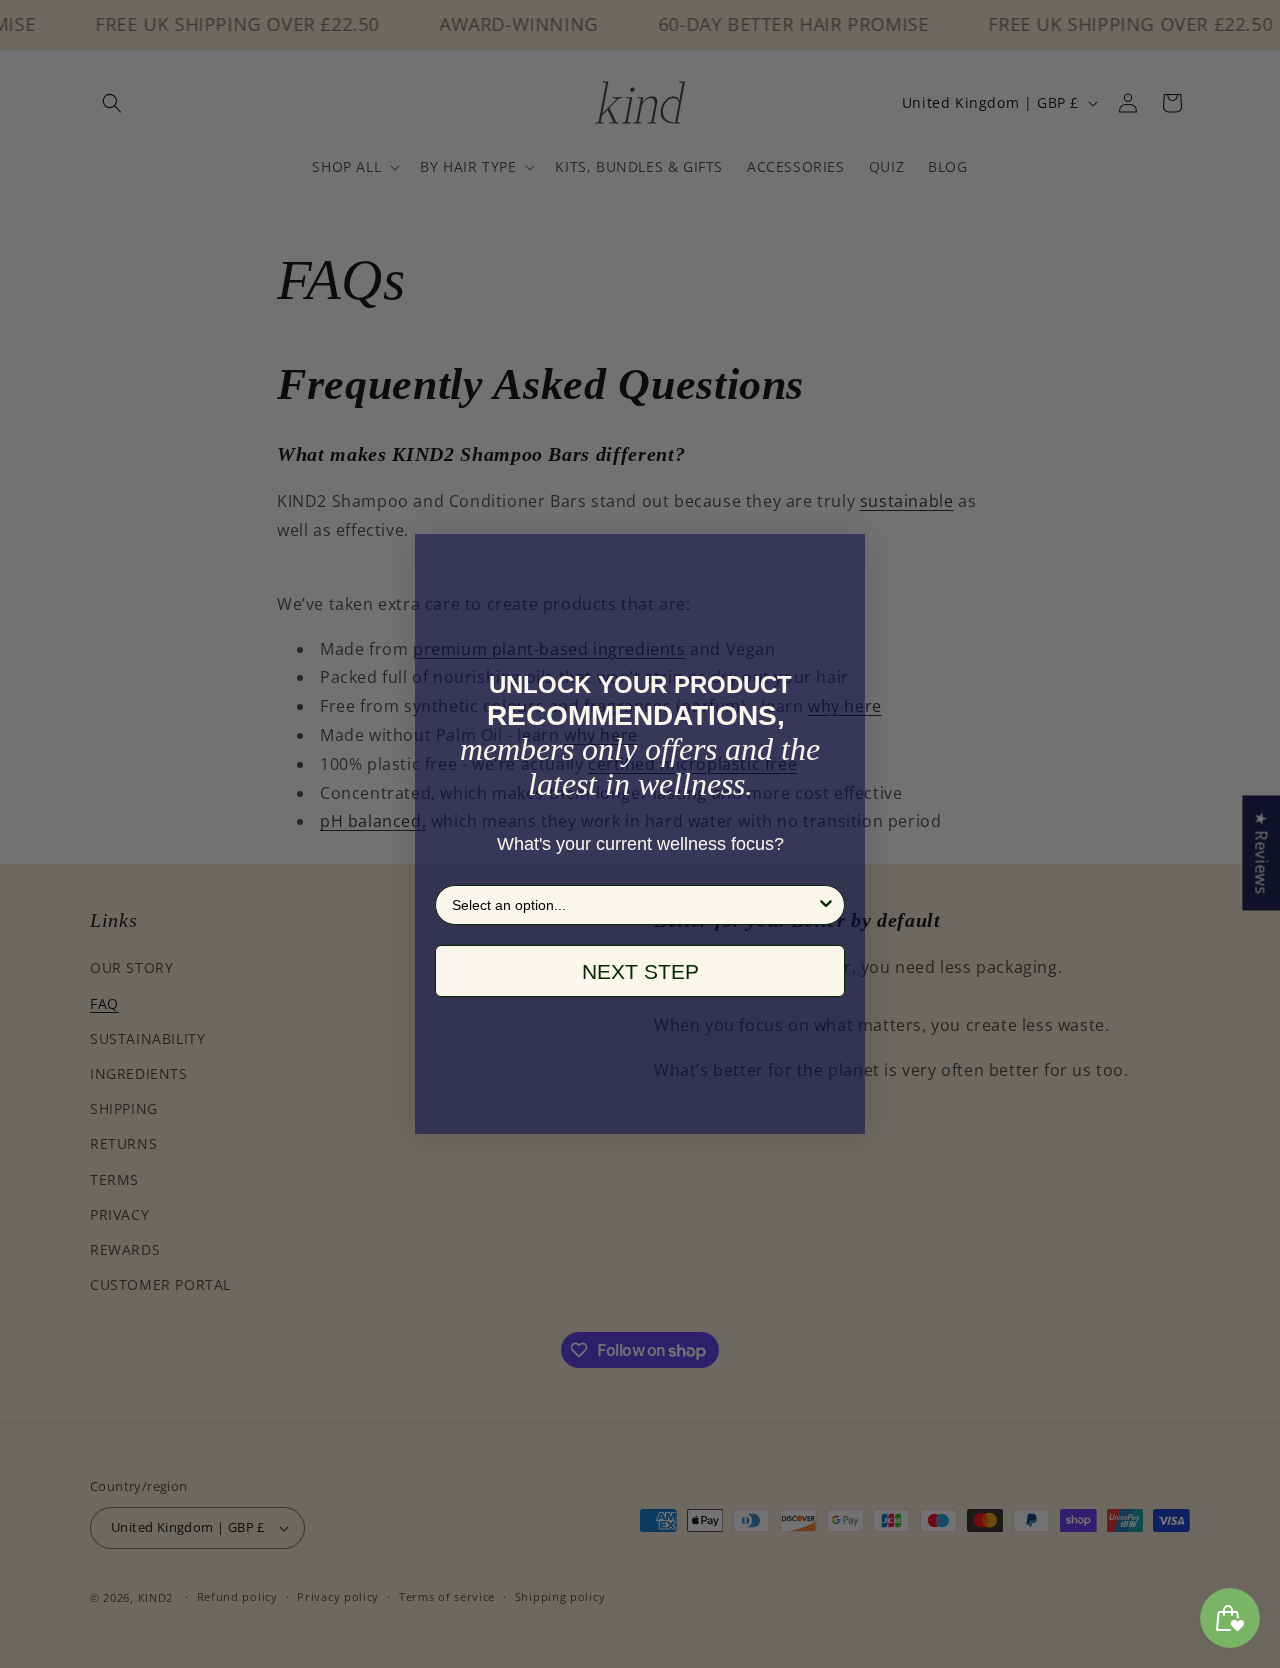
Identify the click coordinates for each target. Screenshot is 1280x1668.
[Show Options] (826, 905)
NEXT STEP (640, 971)
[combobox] (634, 905)
